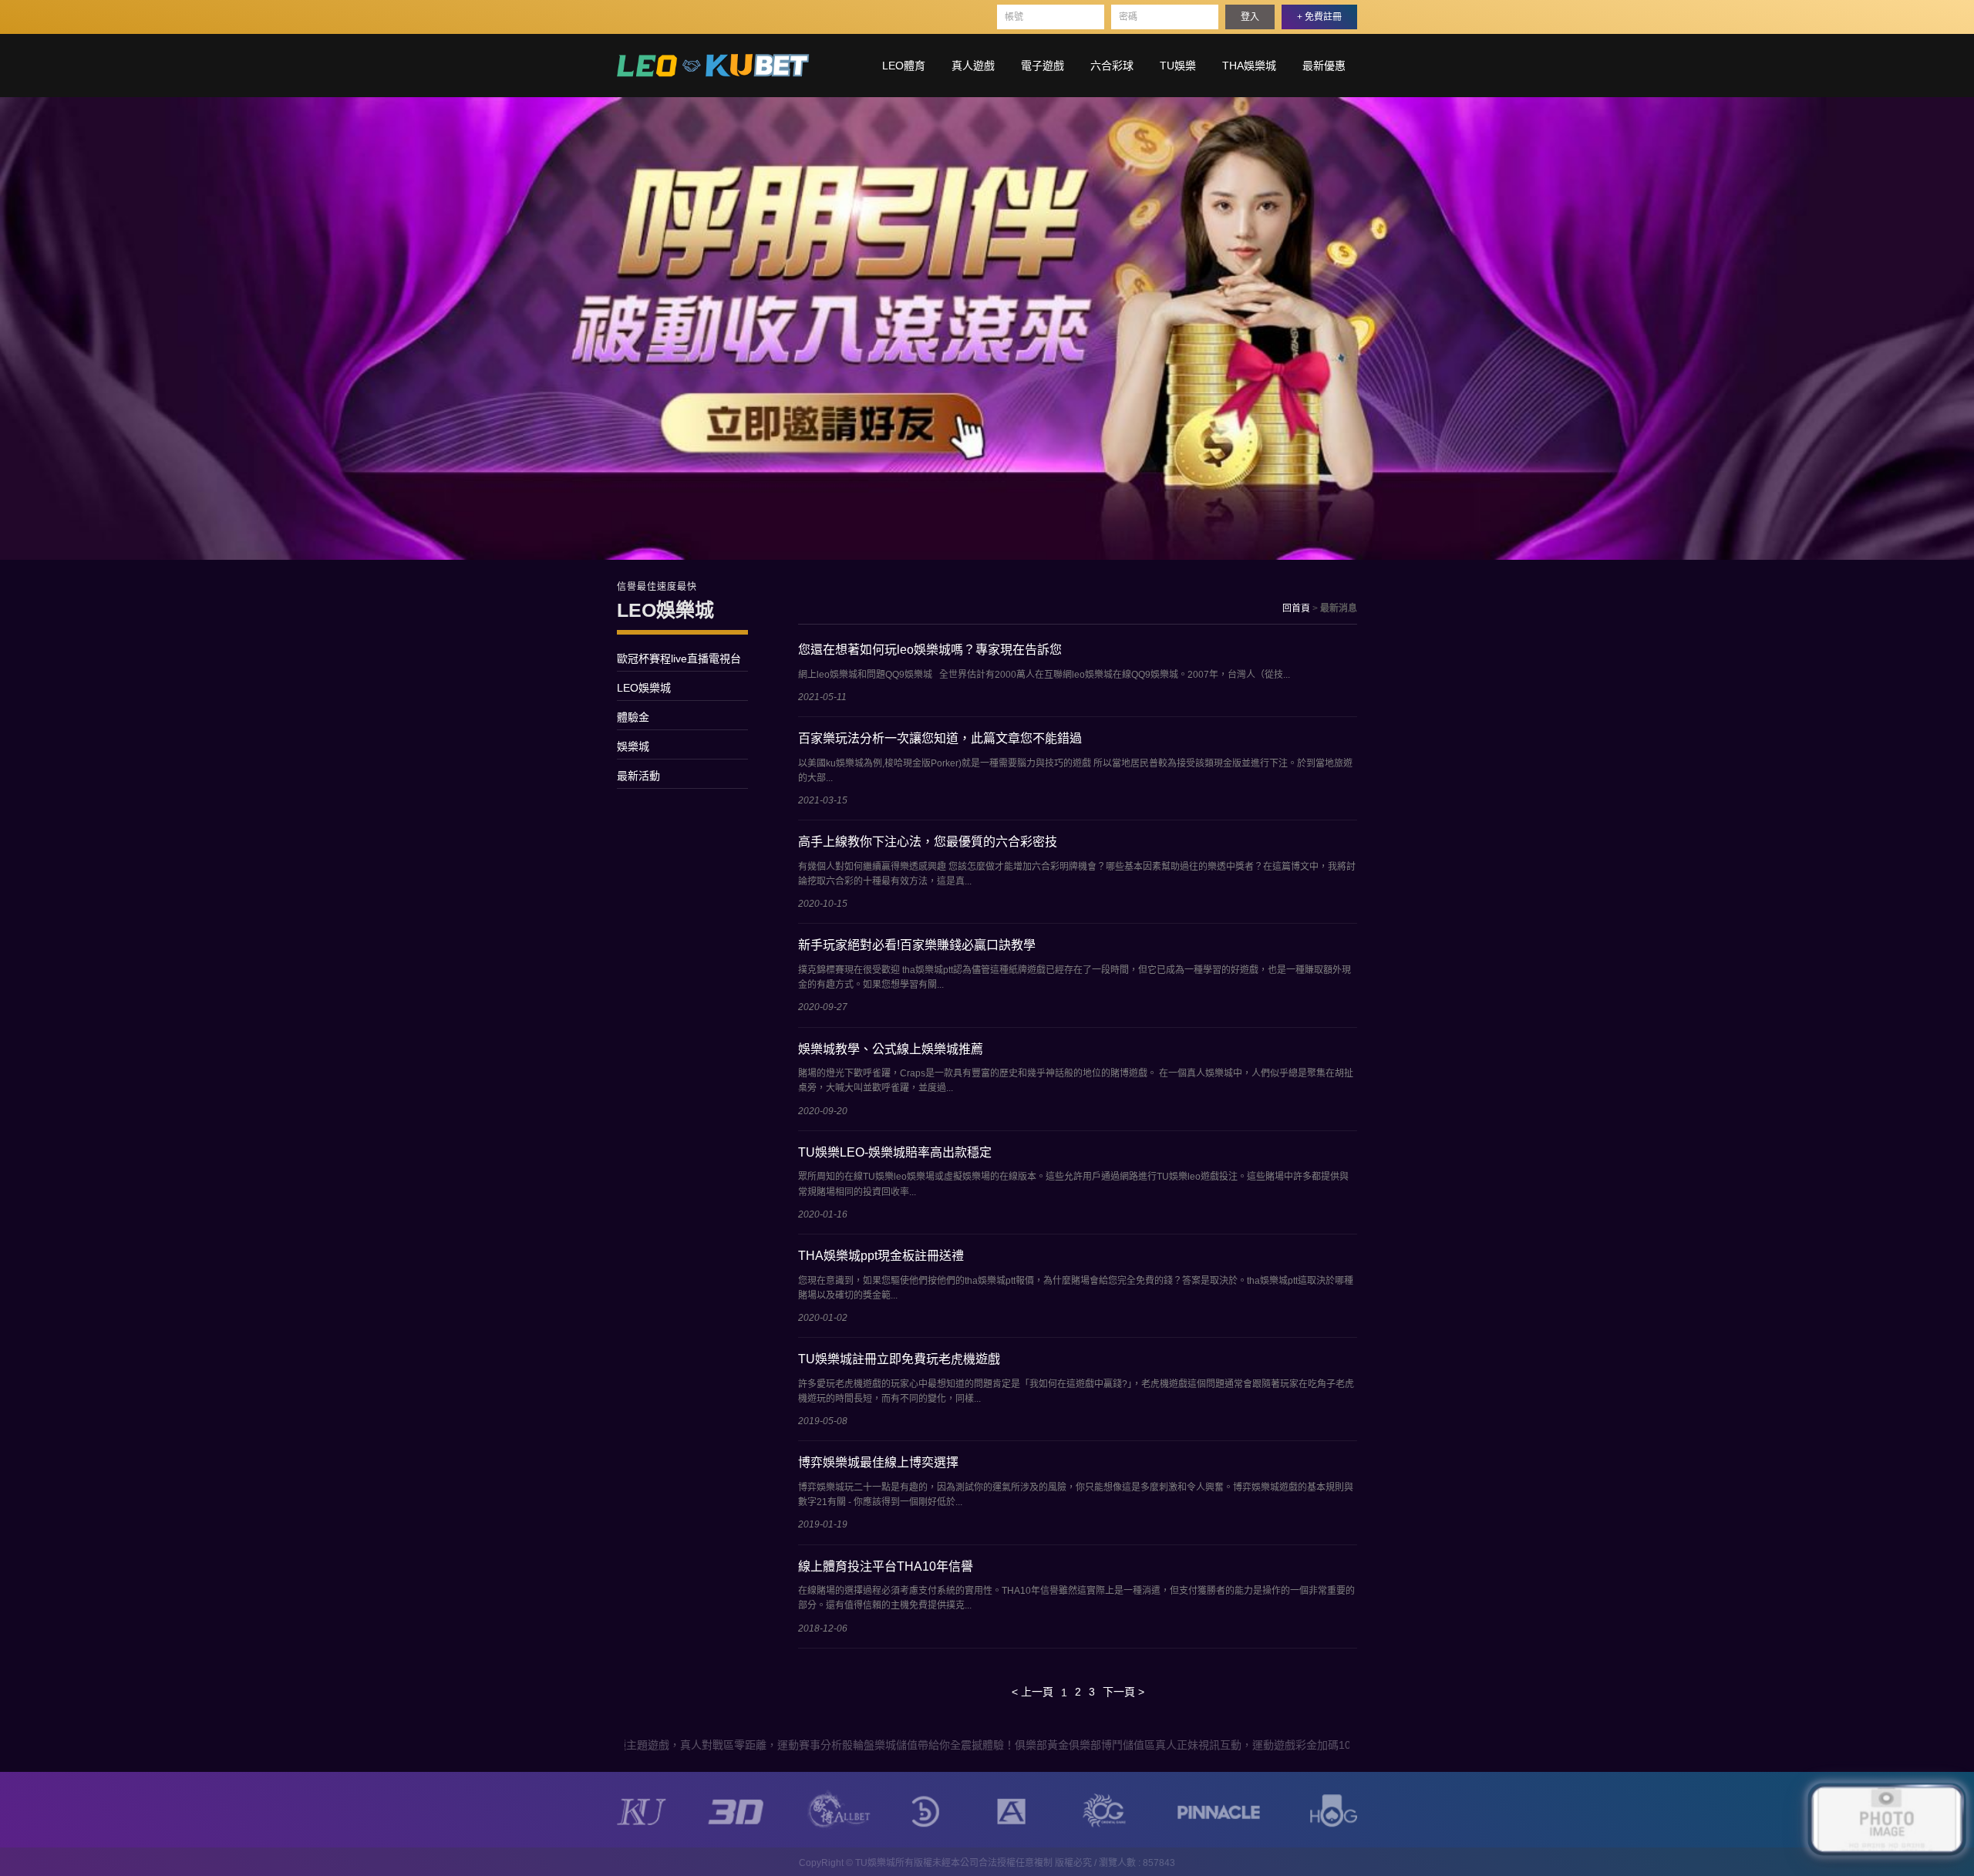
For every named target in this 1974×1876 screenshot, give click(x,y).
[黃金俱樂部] (713, 64)
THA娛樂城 (1249, 66)
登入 (1250, 17)
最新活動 (638, 776)
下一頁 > (1123, 1692)
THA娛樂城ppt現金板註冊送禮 (881, 1256)
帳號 (1014, 17)
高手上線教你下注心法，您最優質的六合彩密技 (928, 842)
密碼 (1128, 17)
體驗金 (633, 717)
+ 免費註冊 (1319, 17)
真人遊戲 (973, 66)
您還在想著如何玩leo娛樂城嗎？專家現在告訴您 (930, 650)
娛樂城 (633, 746)
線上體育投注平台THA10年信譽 (886, 1566)
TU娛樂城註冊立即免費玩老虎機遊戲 (899, 1359)
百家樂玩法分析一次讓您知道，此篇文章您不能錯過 (940, 738)
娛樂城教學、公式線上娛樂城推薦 (891, 1049)
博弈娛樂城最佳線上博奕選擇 (878, 1462)
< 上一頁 (1032, 1692)
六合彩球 (1112, 66)
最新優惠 (1324, 66)
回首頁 (1296, 608)
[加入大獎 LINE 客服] (1887, 1822)
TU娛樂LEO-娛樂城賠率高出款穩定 (895, 1152)
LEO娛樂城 (644, 688)
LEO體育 (904, 66)
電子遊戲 (1043, 66)
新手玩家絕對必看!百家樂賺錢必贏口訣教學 (917, 945)
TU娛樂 (1178, 66)
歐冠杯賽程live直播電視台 (679, 658)
